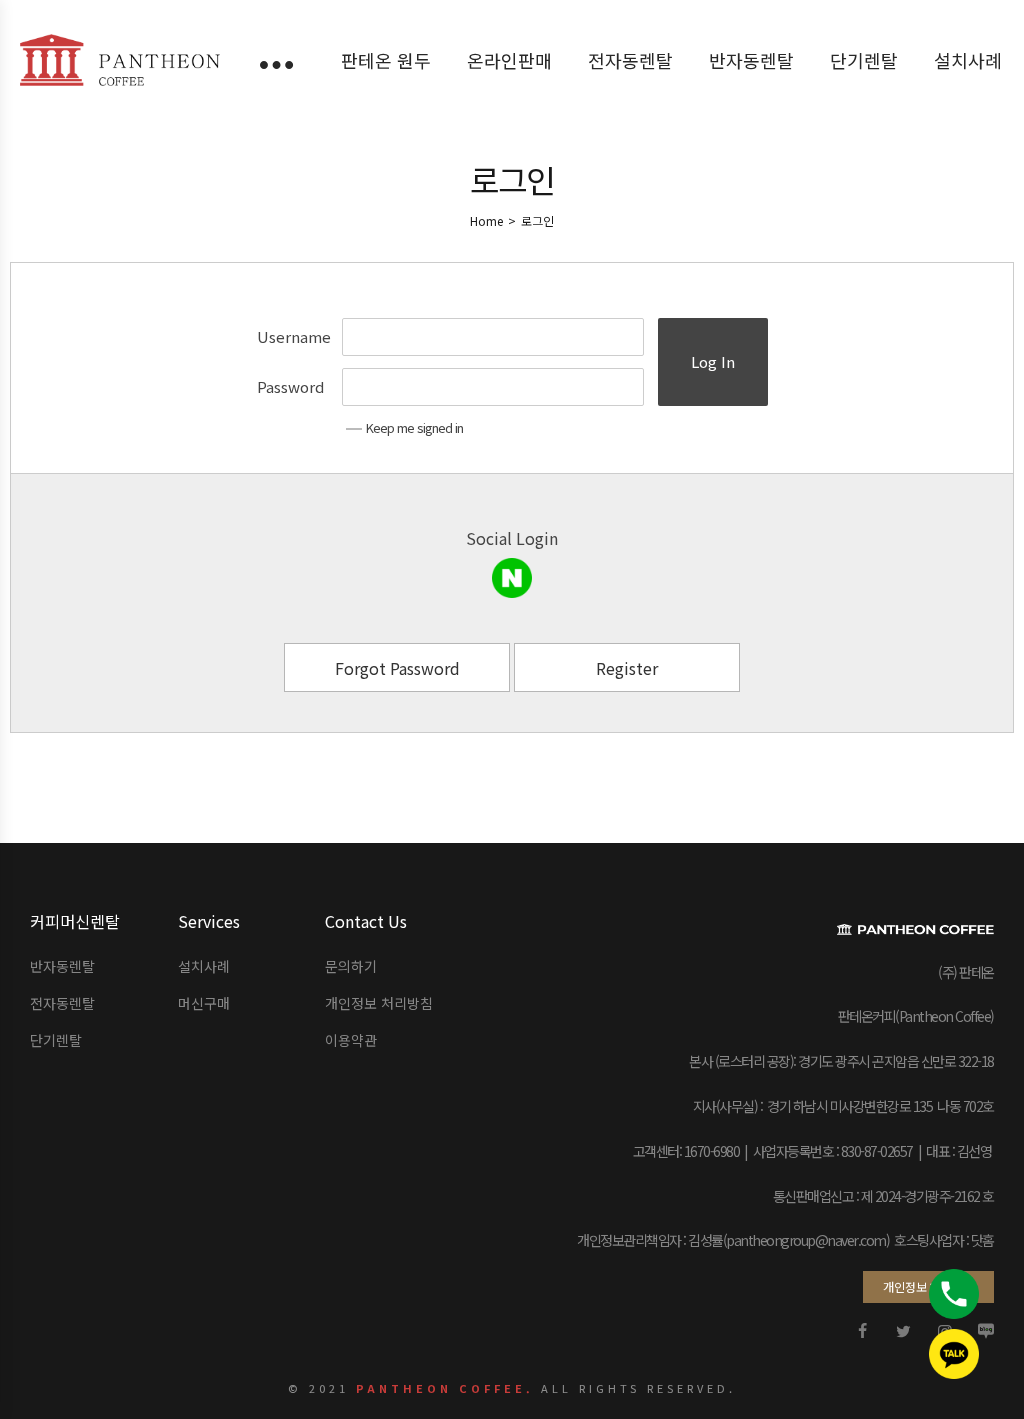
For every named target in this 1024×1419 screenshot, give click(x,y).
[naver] (512, 578)
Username (294, 336)
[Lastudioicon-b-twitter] (904, 1331)
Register (627, 668)
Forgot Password (397, 668)
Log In (713, 361)
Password (290, 386)
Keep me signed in (414, 427)
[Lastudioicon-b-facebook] (863, 1331)
